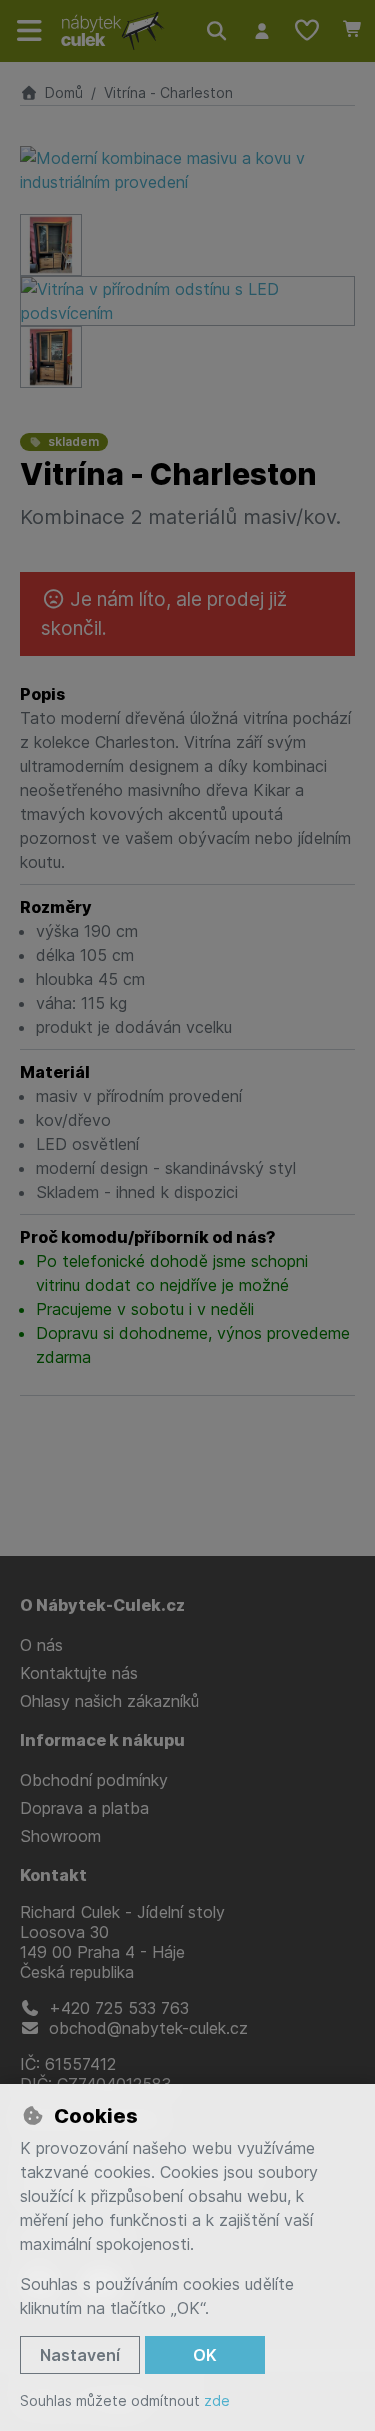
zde (217, 2400)
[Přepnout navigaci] (30, 31)
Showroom (60, 1836)
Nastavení (80, 2355)
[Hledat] (216, 31)
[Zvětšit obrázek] (187, 170)
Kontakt (53, 1875)
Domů (64, 92)
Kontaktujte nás (79, 1673)
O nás (41, 1645)
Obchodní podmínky (94, 1780)
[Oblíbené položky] (307, 31)
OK (205, 2355)
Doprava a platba (84, 1808)
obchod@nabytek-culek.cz (146, 2028)
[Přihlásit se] (261, 31)
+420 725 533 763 (116, 2008)
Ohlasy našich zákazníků (109, 1701)
